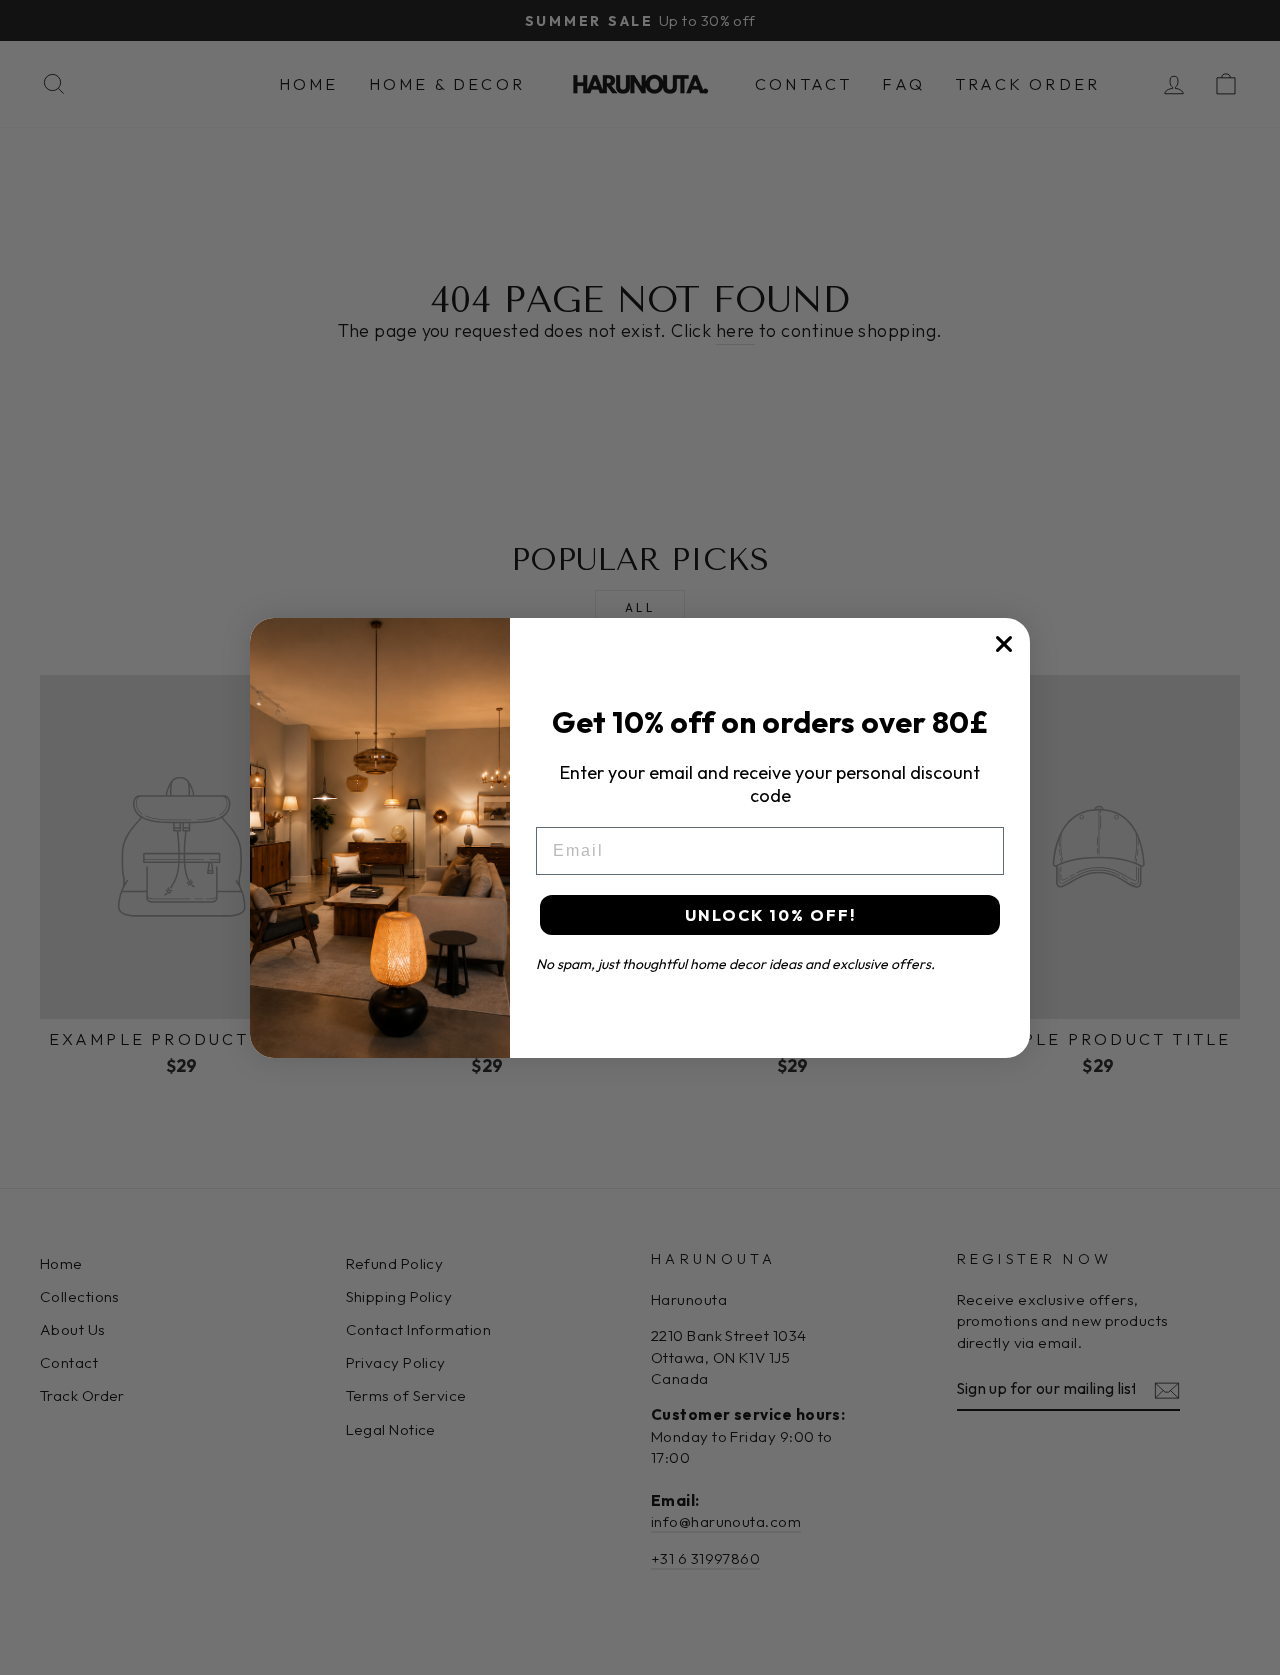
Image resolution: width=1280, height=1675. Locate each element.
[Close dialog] (1004, 644)
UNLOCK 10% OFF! (770, 915)
